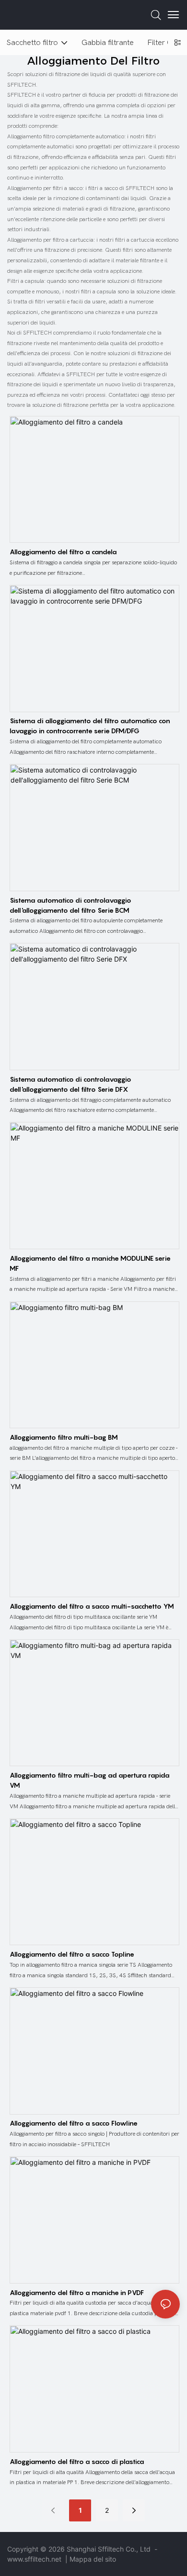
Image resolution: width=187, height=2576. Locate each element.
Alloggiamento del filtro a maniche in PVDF (77, 2292)
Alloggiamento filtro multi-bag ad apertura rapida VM (90, 1780)
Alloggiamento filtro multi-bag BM (64, 1437)
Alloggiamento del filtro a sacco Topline (72, 1954)
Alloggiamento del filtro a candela (63, 552)
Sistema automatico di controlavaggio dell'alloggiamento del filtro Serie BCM (70, 905)
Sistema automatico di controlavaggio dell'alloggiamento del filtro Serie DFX (70, 1084)
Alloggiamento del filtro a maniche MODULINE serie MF (90, 1263)
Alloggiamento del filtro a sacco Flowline (74, 2123)
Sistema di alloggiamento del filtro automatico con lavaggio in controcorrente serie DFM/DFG (90, 726)
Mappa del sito (93, 2559)
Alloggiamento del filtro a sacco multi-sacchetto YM (92, 1606)
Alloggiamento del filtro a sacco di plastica (77, 2461)
